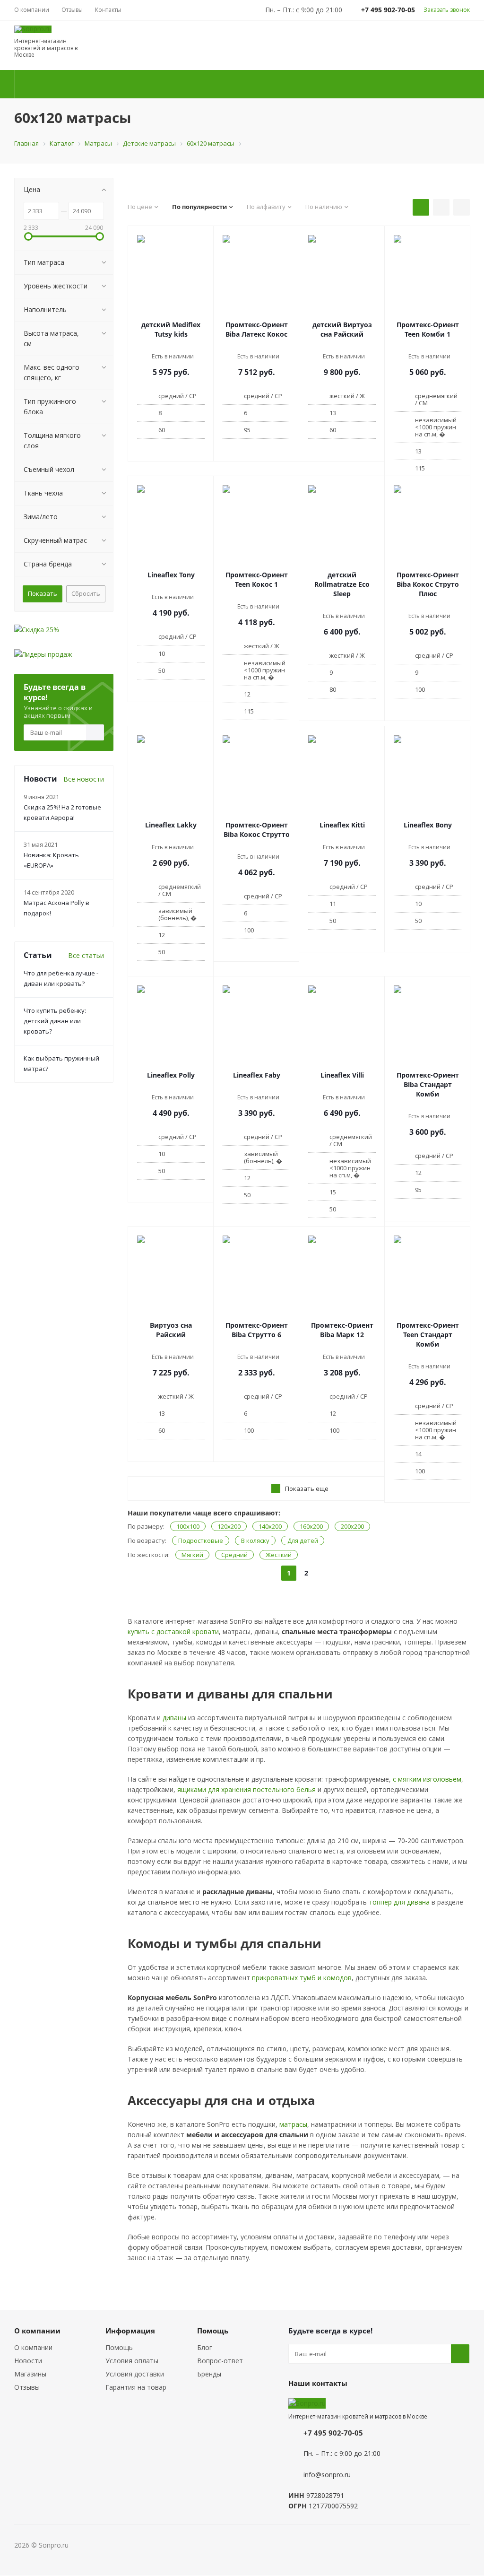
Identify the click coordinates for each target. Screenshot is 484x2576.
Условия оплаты (132, 2361)
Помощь (119, 2347)
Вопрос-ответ (220, 2361)
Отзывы (27, 2387)
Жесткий (279, 1555)
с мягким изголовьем (427, 1779)
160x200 (311, 1526)
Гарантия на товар (136, 2387)
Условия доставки (135, 2374)
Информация (130, 2331)
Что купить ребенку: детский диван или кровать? (55, 1021)
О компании (33, 2347)
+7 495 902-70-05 (333, 2433)
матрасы (293, 2124)
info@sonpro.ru (327, 2475)
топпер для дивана (399, 1902)
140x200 (270, 1526)
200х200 (352, 1526)
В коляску (255, 1540)
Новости (28, 2361)
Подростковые (201, 1540)
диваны (174, 1718)
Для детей (303, 1540)
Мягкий (192, 1555)
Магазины (30, 2374)
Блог (205, 2347)
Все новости (84, 779)
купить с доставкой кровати (173, 1632)
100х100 (188, 1526)
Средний (234, 1555)
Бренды (209, 2374)
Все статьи (86, 955)
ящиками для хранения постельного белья (246, 1789)
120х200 (229, 1526)
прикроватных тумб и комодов (302, 1978)
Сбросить (86, 593)
